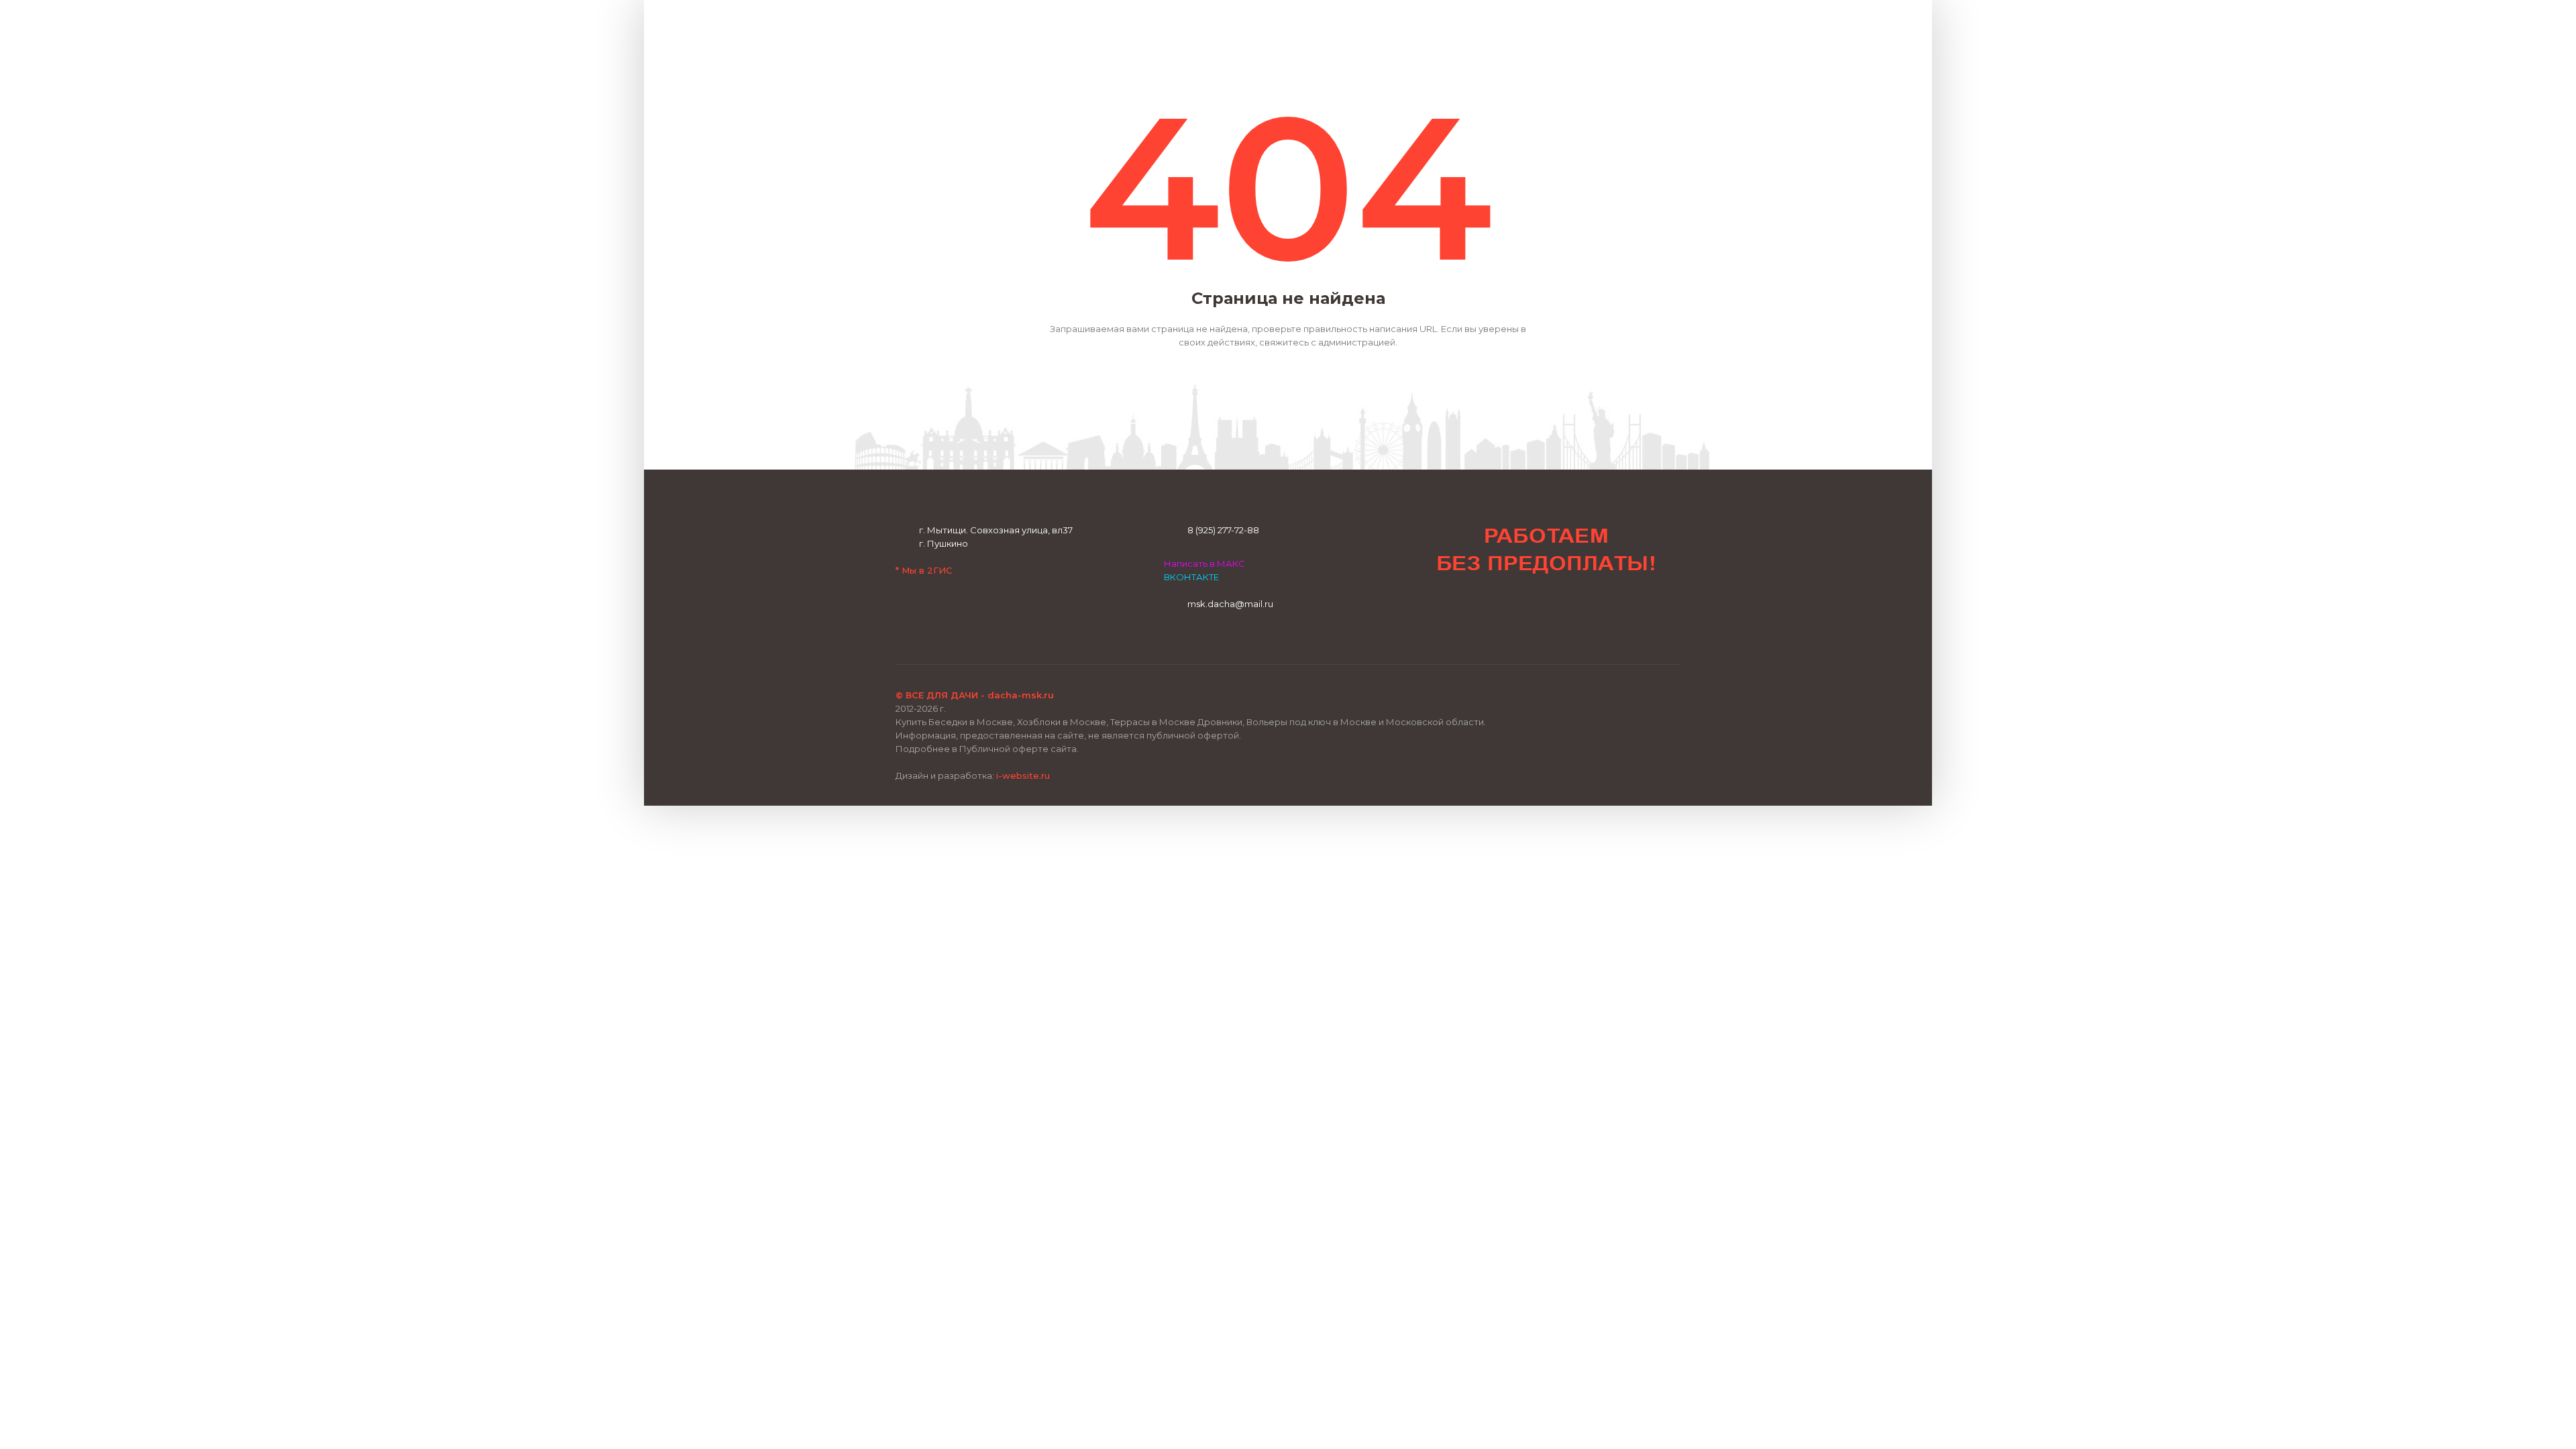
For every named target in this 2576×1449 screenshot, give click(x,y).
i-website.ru (1023, 775)
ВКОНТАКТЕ (1191, 577)
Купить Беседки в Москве (954, 722)
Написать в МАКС (1204, 563)
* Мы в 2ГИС (924, 570)
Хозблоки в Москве (1062, 722)
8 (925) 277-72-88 (1223, 530)
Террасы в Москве (1153, 722)
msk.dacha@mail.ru (1230, 604)
